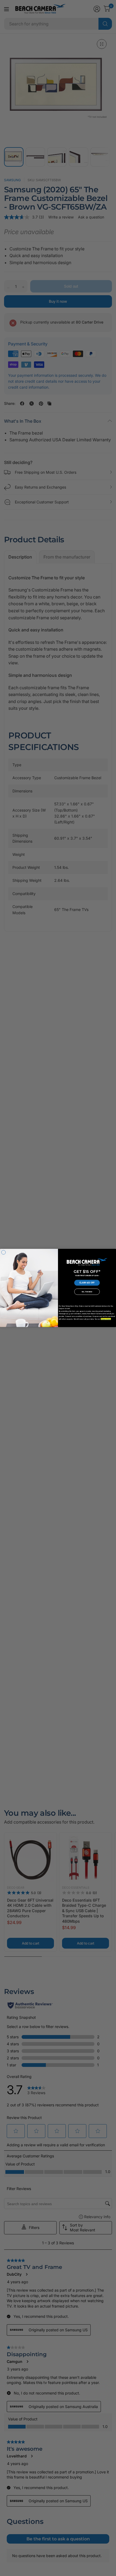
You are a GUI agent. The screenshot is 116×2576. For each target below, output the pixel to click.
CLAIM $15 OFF (87, 1283)
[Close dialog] (3, 1252)
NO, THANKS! (87, 1292)
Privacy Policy (106, 1319)
